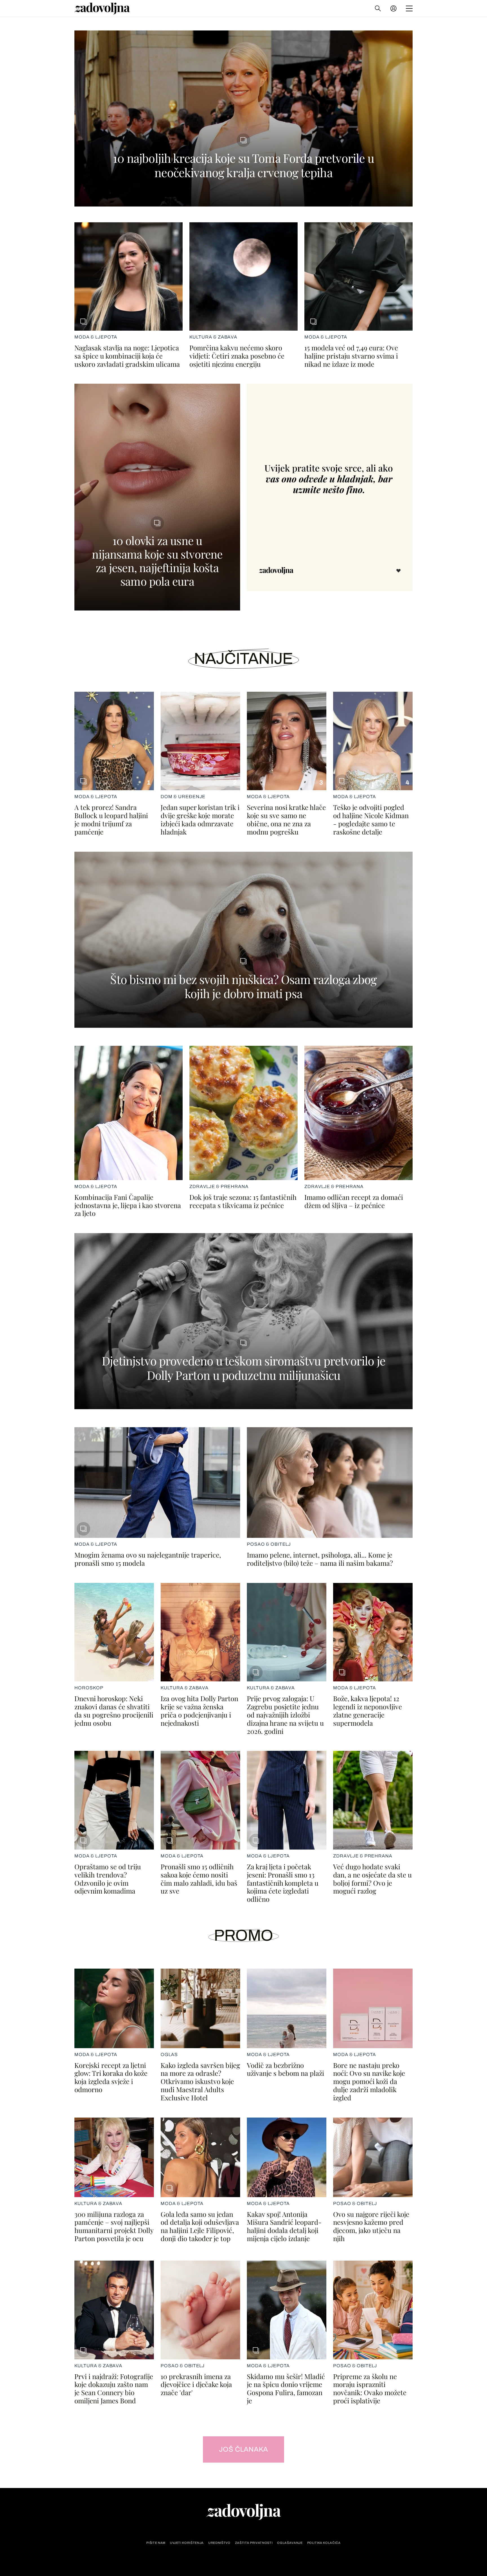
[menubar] (394, 8)
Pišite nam (156, 2543)
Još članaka (244, 2449)
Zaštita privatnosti (254, 2543)
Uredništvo (219, 2543)
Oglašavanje (290, 2543)
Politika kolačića (324, 2543)
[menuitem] (393, 8)
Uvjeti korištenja (187, 2543)
